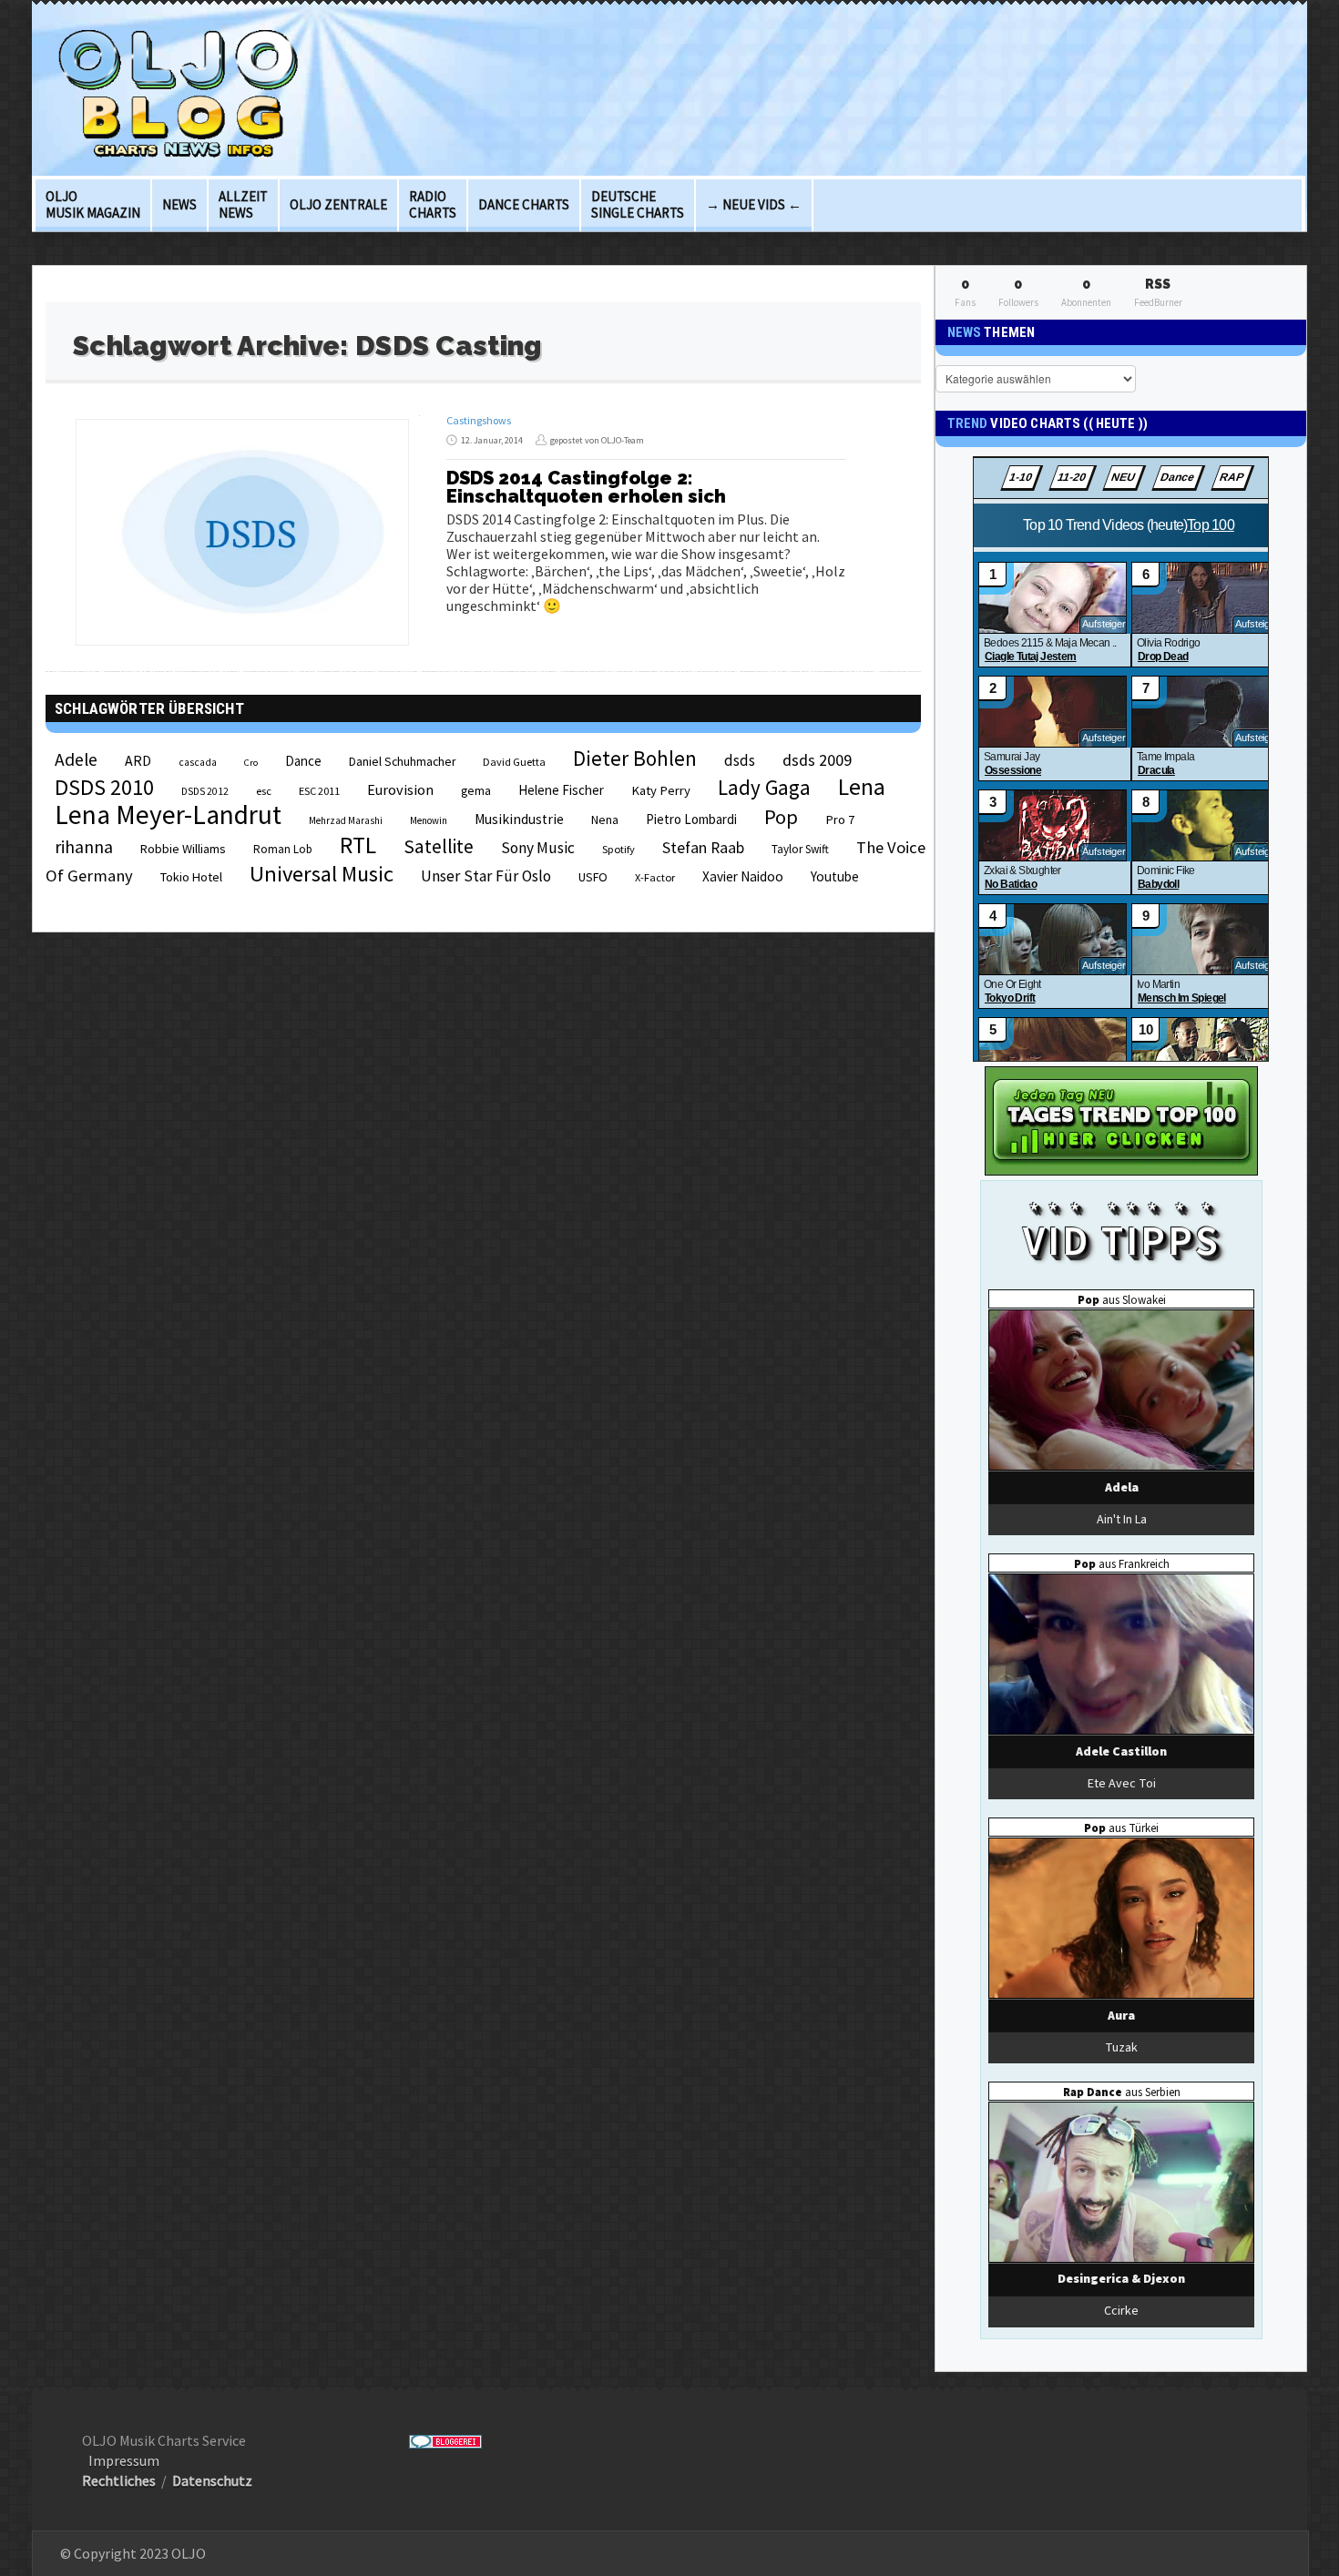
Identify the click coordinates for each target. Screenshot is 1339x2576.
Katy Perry (661, 790)
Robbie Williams (183, 849)
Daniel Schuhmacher (402, 762)
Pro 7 (840, 820)
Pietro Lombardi (691, 819)
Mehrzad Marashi (346, 820)
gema (476, 791)
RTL (358, 845)
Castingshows (479, 420)
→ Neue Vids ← (754, 204)
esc (264, 790)
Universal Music (322, 874)
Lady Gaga (764, 787)
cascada (198, 762)
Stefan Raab (703, 848)
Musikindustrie (519, 819)
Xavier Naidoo (743, 876)
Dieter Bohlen (635, 758)
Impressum (124, 2460)
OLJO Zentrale (338, 204)
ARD (138, 760)
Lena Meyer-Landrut (168, 815)
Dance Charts (524, 204)
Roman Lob (283, 849)
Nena (605, 820)
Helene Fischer (561, 790)
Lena (862, 787)
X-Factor (655, 877)
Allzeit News (243, 204)
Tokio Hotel (191, 877)
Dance (303, 761)
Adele (76, 759)
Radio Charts (433, 204)
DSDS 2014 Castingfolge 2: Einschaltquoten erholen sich (586, 487)
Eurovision (400, 789)
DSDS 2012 (205, 791)
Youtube (835, 876)
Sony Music (538, 848)
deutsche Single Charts (638, 204)
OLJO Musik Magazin (93, 204)
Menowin (429, 820)
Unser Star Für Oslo (486, 876)
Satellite (439, 846)
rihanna (84, 847)
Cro (251, 763)
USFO (593, 877)
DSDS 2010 (104, 787)
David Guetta (514, 762)
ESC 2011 (319, 791)
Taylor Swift (800, 849)
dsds (740, 760)
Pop (781, 817)
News (179, 204)
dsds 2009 (817, 760)
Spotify (618, 849)
